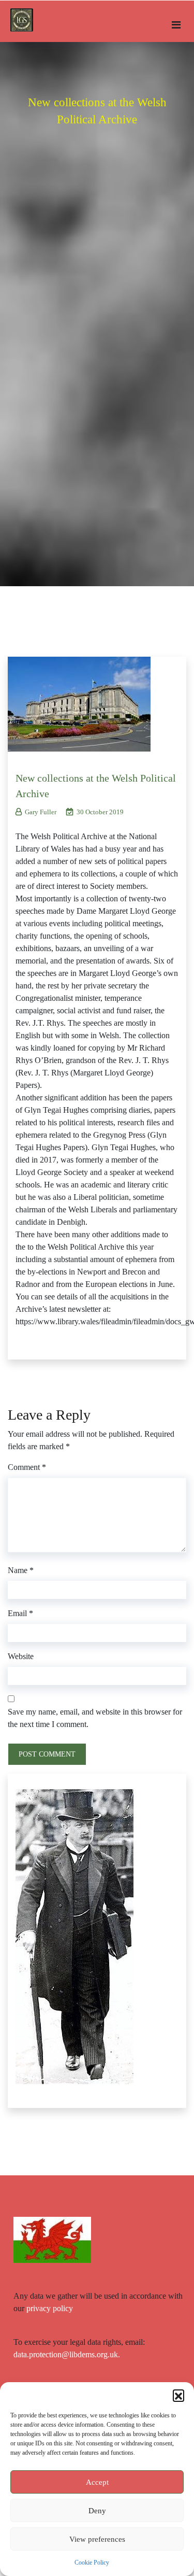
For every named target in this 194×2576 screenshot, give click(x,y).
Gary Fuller (41, 812)
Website (21, 1656)
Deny (97, 2511)
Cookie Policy (92, 2563)
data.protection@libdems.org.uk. (67, 2354)
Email (20, 1613)
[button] (178, 2395)
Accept (97, 2482)
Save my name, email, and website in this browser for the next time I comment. (95, 1718)
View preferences (97, 2539)
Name (21, 1570)
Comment (27, 1467)
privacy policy (50, 2308)
